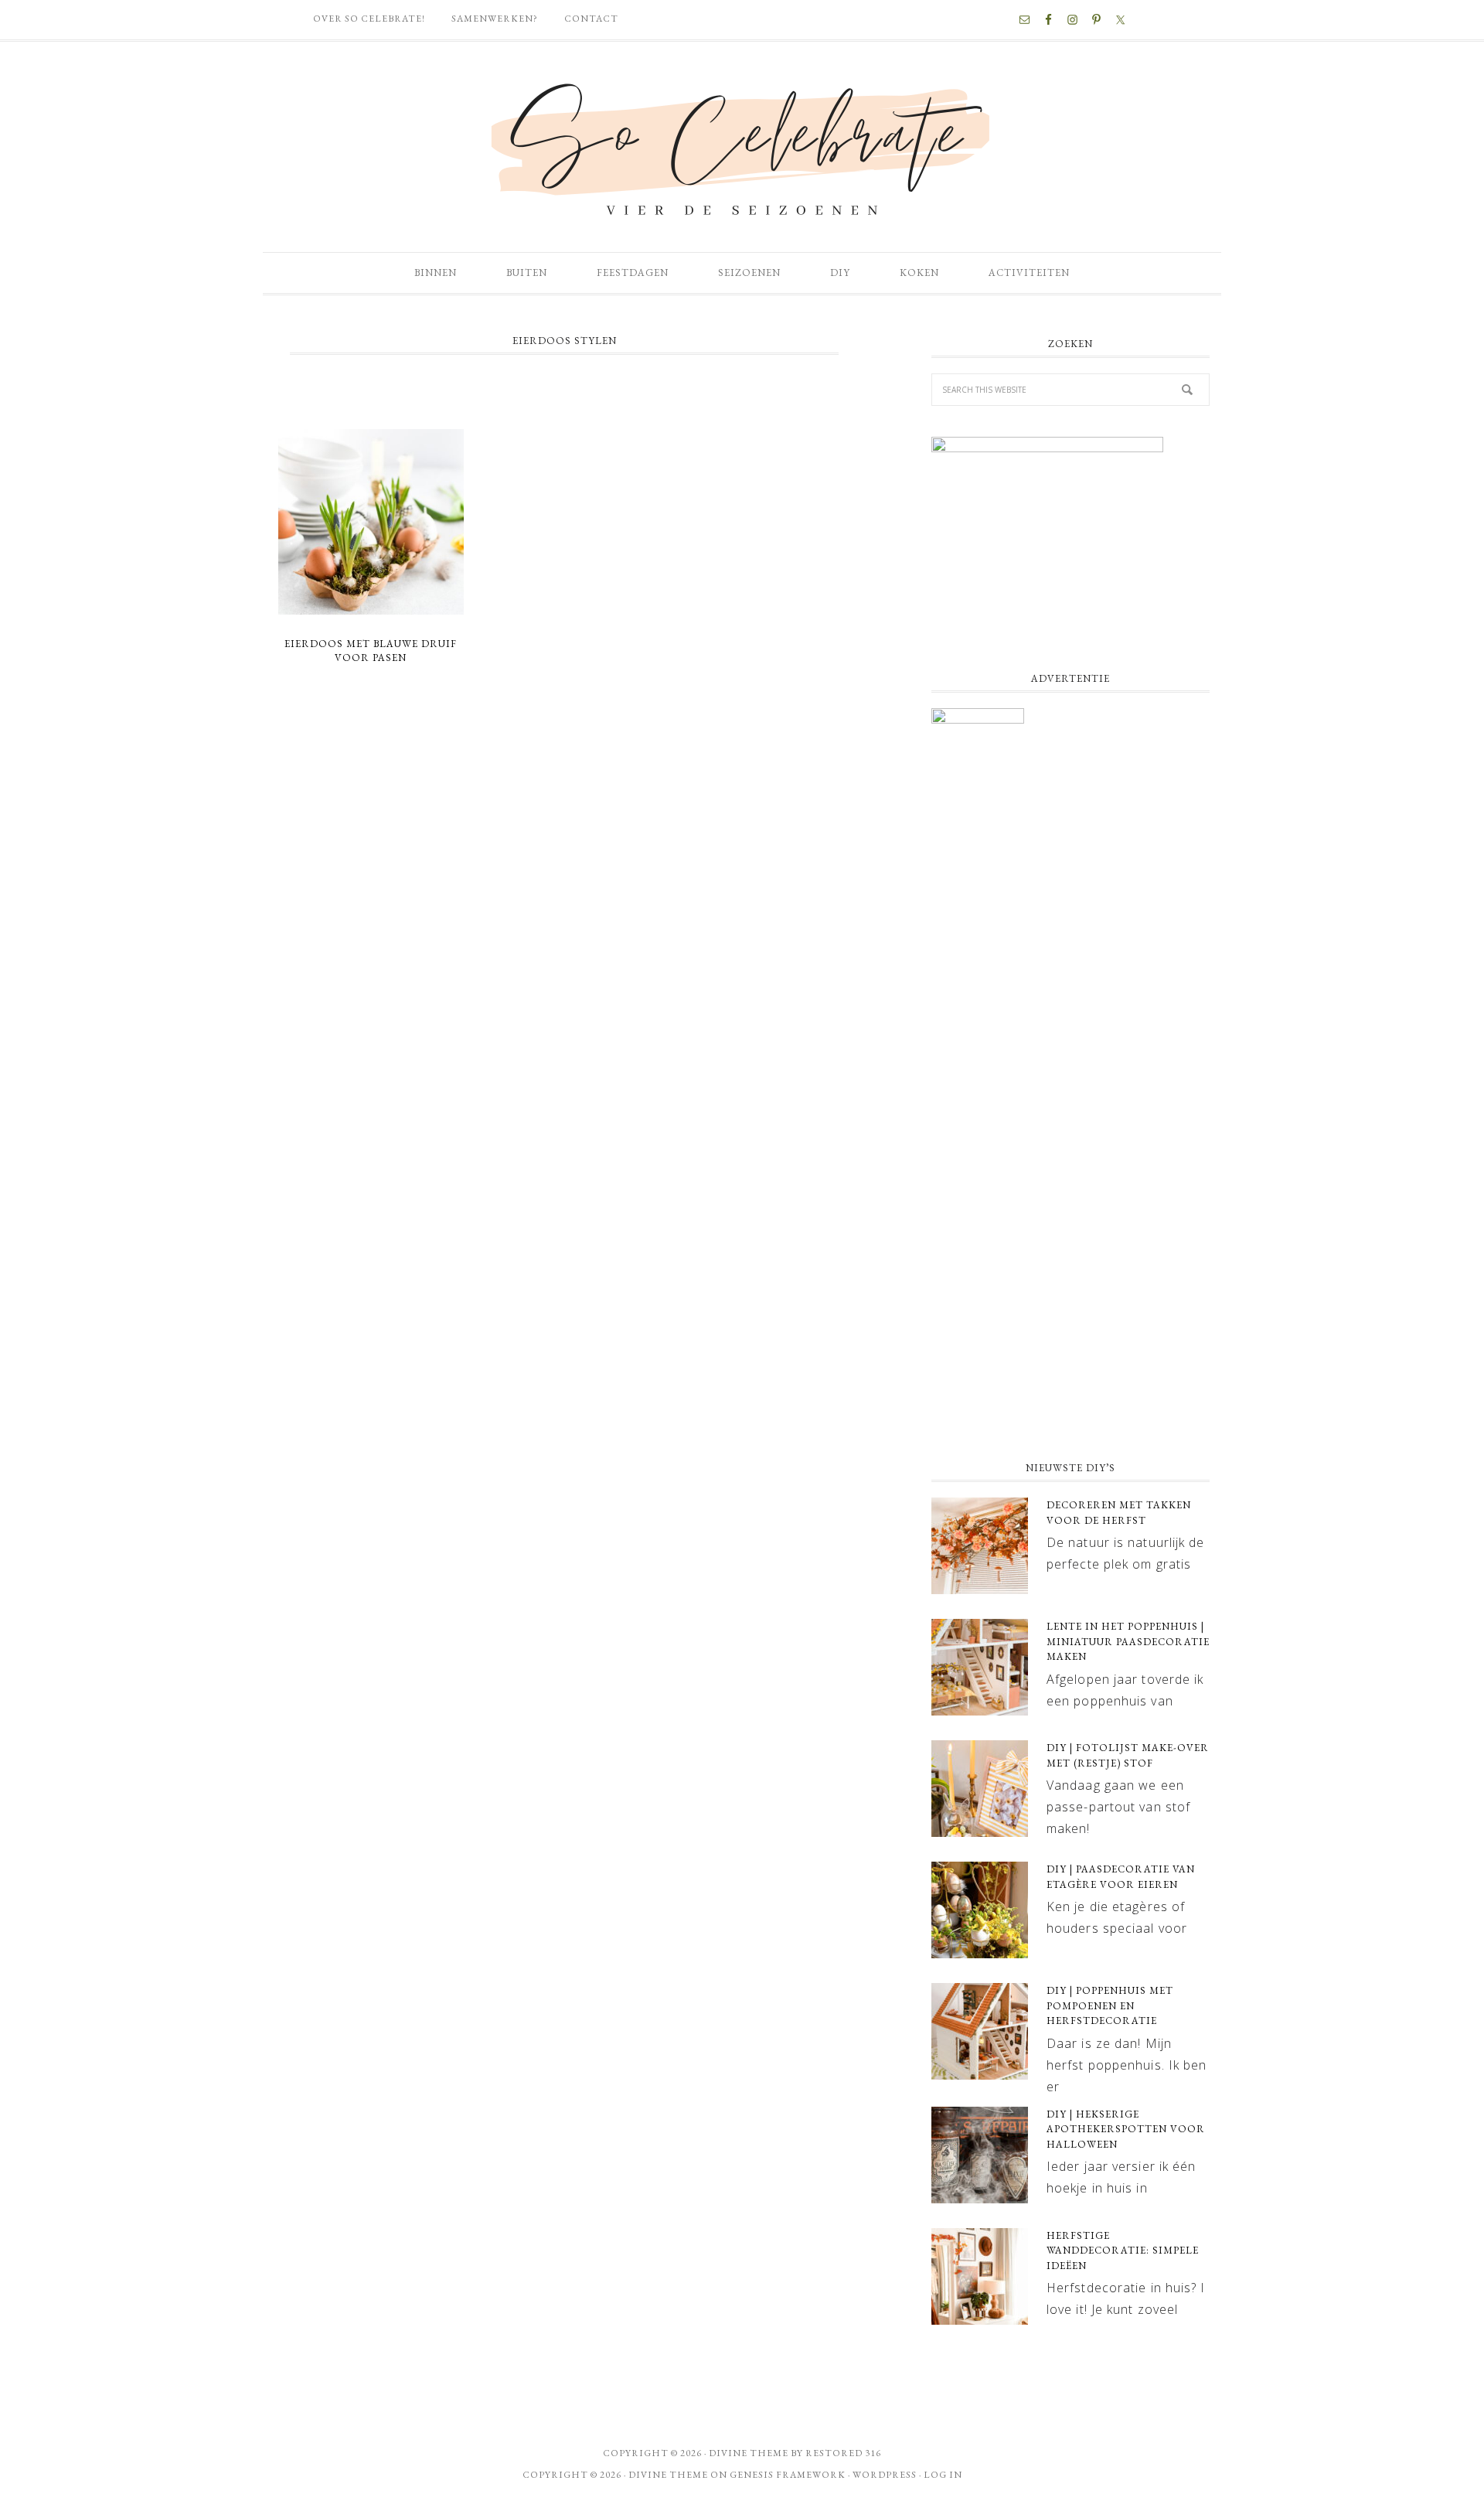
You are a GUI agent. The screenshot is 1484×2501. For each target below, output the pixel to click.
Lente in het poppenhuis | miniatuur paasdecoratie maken (1128, 1641)
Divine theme (749, 2453)
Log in (943, 2475)
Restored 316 (843, 2453)
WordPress (885, 2475)
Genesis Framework (788, 2475)
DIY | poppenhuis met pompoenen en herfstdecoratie (1110, 2005)
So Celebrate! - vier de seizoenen (742, 147)
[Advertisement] (1070, 1323)
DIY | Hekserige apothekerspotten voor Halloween (1126, 2129)
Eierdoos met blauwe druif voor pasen (371, 651)
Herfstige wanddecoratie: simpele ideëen (1123, 2251)
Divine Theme (668, 2475)
